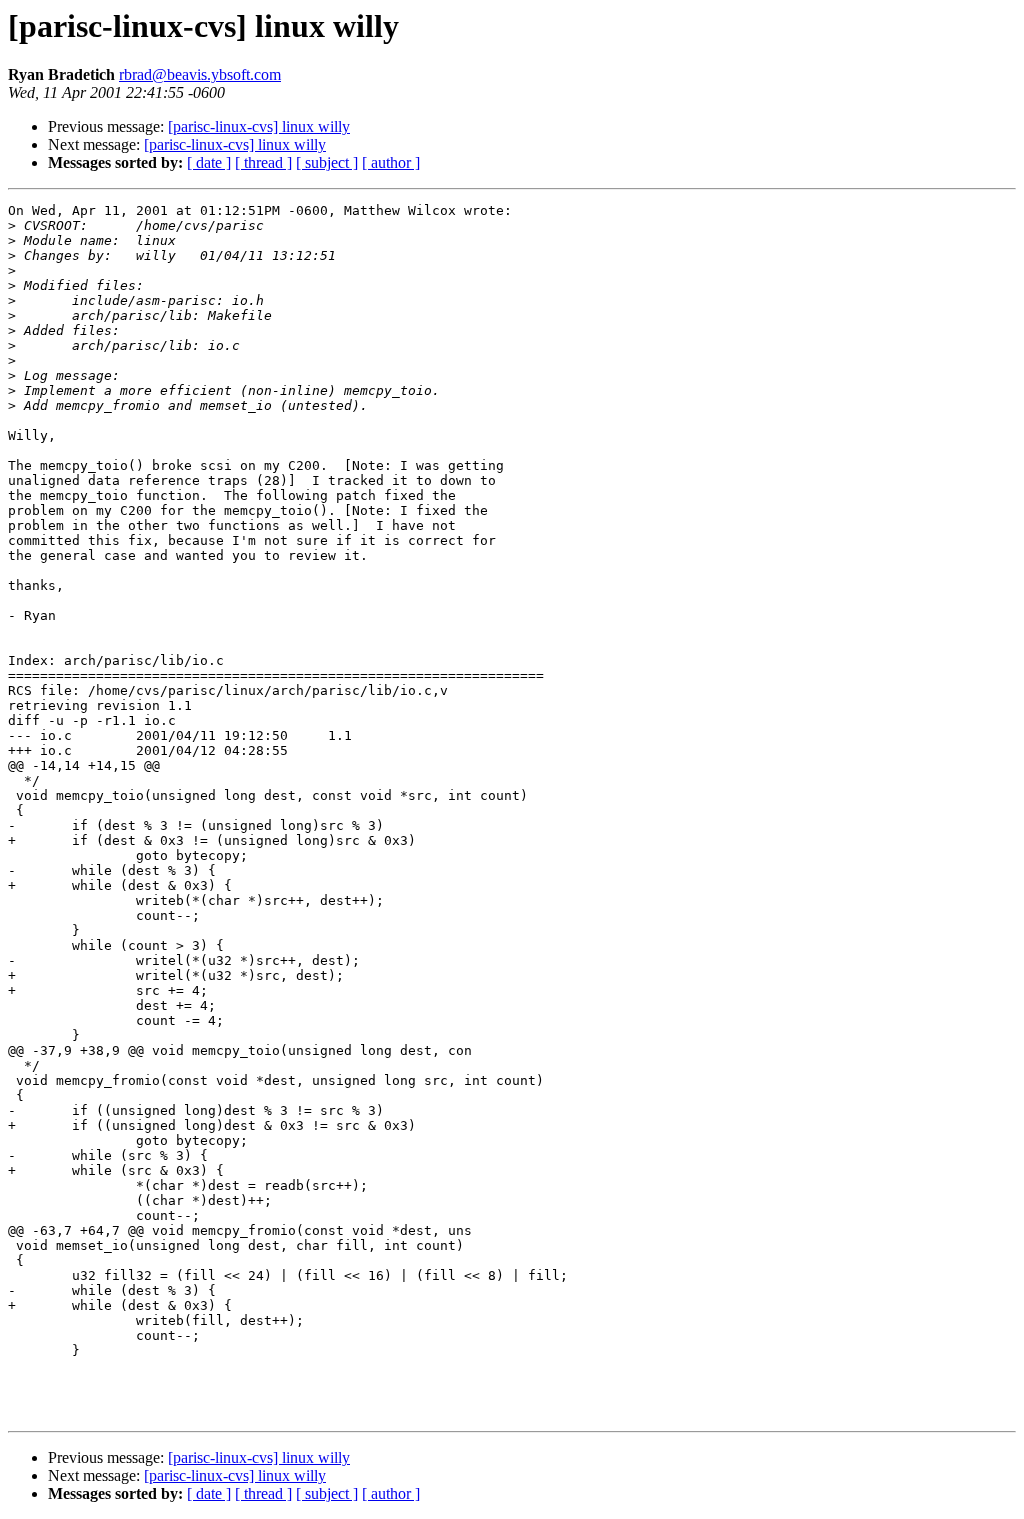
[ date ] (209, 162)
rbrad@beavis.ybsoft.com (200, 74)
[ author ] (391, 162)
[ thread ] (263, 162)
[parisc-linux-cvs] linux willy (259, 126)
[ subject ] (327, 162)
